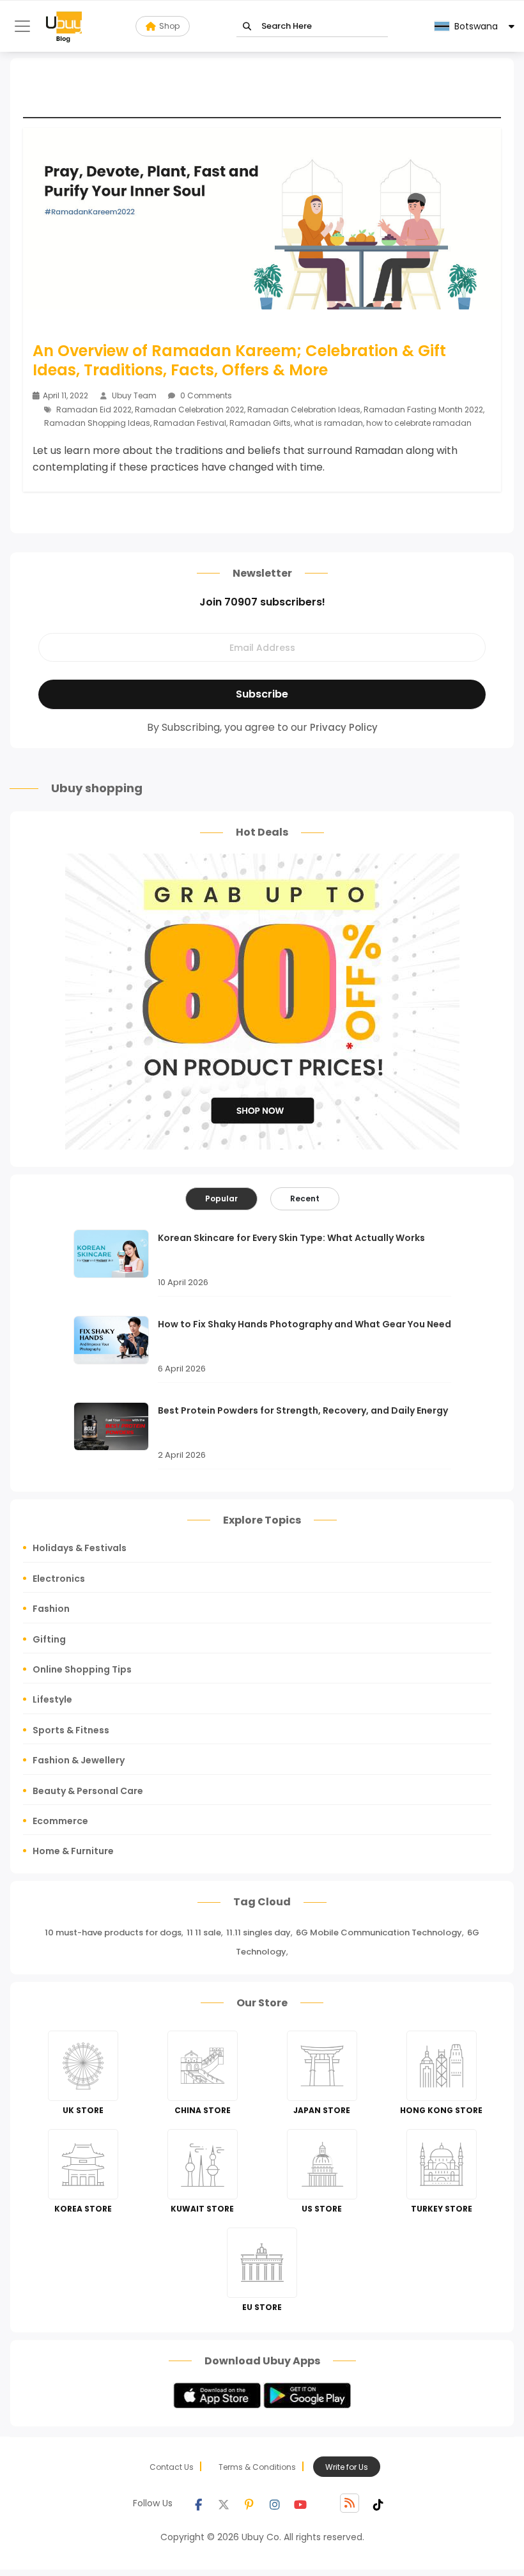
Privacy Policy (344, 727)
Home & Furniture (73, 1851)
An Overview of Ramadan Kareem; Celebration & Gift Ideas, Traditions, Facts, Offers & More (239, 361)
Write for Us (347, 2467)
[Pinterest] (249, 2503)
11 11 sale (204, 1932)
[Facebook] (198, 2503)
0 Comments (205, 395)
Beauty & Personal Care (88, 1791)
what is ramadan (328, 423)
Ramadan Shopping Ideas (97, 423)
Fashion (51, 1609)
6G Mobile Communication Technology (379, 1932)
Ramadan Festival (190, 423)
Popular (221, 1198)
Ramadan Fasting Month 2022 (423, 410)
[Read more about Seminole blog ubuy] (64, 26)
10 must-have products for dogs (113, 1932)
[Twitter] (224, 2503)
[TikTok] (378, 2503)
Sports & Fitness (71, 1730)
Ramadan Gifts (260, 423)
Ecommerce (60, 1821)
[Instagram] (275, 2503)
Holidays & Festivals (80, 1548)
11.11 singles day (258, 1932)
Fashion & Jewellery (79, 1760)
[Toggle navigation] (22, 26)
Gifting (49, 1639)
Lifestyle (52, 1699)
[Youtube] (300, 2503)
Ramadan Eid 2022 (94, 410)
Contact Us (172, 2467)
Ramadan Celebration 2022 (189, 410)
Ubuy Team (134, 395)
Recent (305, 1198)
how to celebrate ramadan (419, 423)
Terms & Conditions (257, 2467)
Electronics (59, 1579)
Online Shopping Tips (82, 1669)
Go (247, 27)
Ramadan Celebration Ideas (304, 410)
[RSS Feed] (350, 2503)
